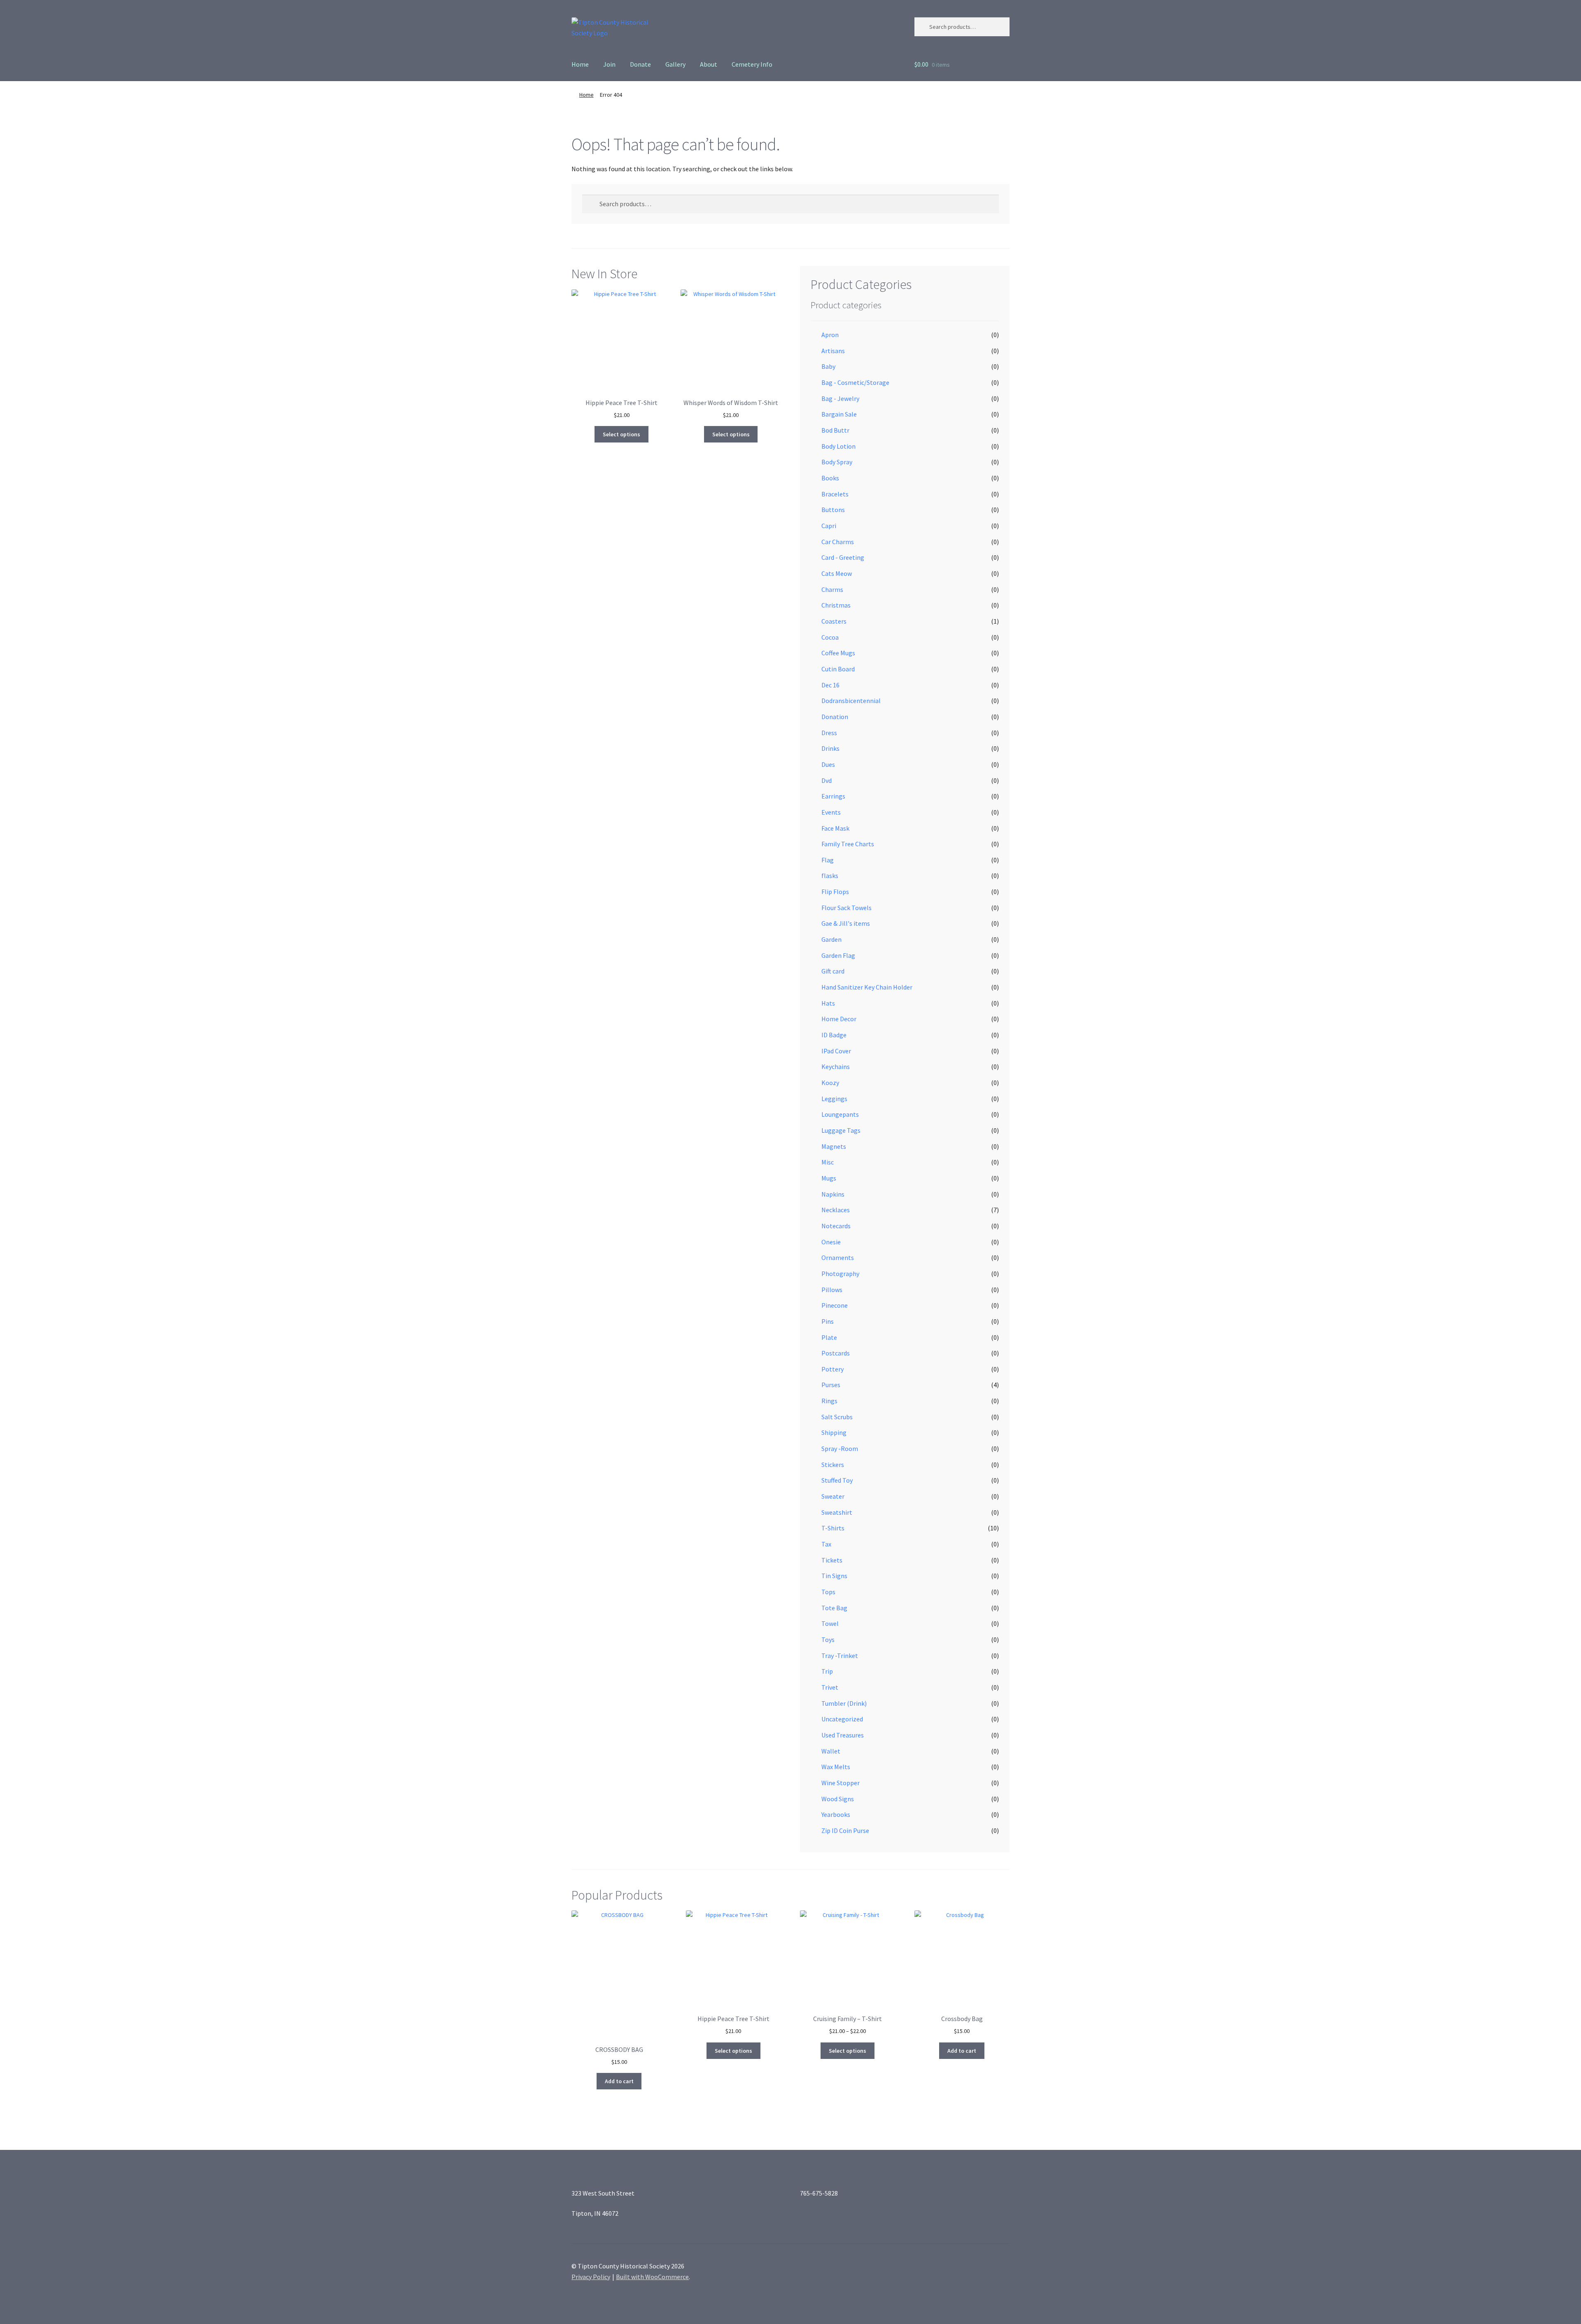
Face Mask (835, 828)
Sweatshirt (837, 1512)
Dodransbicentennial (851, 701)
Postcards (836, 1353)
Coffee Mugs (838, 653)
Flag (828, 860)
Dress (829, 733)
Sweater (833, 1496)
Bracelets (835, 494)
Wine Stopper (841, 1783)
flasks (830, 876)
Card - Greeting (843, 557)
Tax (826, 1544)
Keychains (836, 1067)
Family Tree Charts (848, 844)
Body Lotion (838, 446)
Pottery (832, 1369)
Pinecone (835, 1305)
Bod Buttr (835, 430)
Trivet (830, 1687)
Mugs (829, 1178)
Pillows (832, 1290)
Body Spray (837, 462)
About (709, 64)
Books (830, 478)
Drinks (830, 748)
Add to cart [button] (619, 2081)
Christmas (836, 605)
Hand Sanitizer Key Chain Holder (867, 987)
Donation (835, 717)
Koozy (830, 1083)
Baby (828, 366)
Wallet (831, 1751)
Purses (831, 1385)
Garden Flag (838, 955)
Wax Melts (836, 1767)
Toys (828, 1639)
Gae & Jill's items (846, 923)
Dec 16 (830, 685)
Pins (828, 1321)
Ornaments (838, 1257)
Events (831, 812)
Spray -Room (840, 1448)
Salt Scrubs (837, 1417)
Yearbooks (836, 1814)
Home (580, 64)
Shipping (834, 1432)
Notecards (836, 1226)
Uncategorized (842, 1719)
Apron (830, 335)
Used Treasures (843, 1735)
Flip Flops (835, 892)
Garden (831, 939)
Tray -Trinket (840, 1656)
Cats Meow (837, 573)
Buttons (833, 510)
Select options (621, 434)
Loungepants (840, 1114)
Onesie (831, 1242)
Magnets (834, 1146)
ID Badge (834, 1035)
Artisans (833, 351)
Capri (829, 526)
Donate (640, 64)
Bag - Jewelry (840, 398)
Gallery (675, 64)
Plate (829, 1337)
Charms (832, 589)
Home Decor (839, 1019)
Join (609, 64)
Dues (828, 764)
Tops (828, 1592)
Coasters (834, 621)
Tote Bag (834, 1608)
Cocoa (830, 637)
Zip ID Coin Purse (845, 1830)
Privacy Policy (591, 2277)
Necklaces (836, 1210)
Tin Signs (834, 1576)
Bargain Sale (839, 414)
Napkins (833, 1194)
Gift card (833, 971)
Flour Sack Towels (846, 908)
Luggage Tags (841, 1130)
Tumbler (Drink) (844, 1703)
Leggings (834, 1099)
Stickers (833, 1465)
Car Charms (838, 542)
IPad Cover (836, 1051)
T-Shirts (833, 1528)
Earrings (833, 796)
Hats (828, 1003)
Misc (828, 1162)
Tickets (832, 1560)
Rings (829, 1401)
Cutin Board (838, 669)
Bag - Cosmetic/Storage (855, 382)
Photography (840, 1274)
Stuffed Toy (837, 1480)
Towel (830, 1623)
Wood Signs (838, 1799)
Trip (827, 1671)
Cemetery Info (752, 64)
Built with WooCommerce (652, 2277)
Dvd (827, 780)
